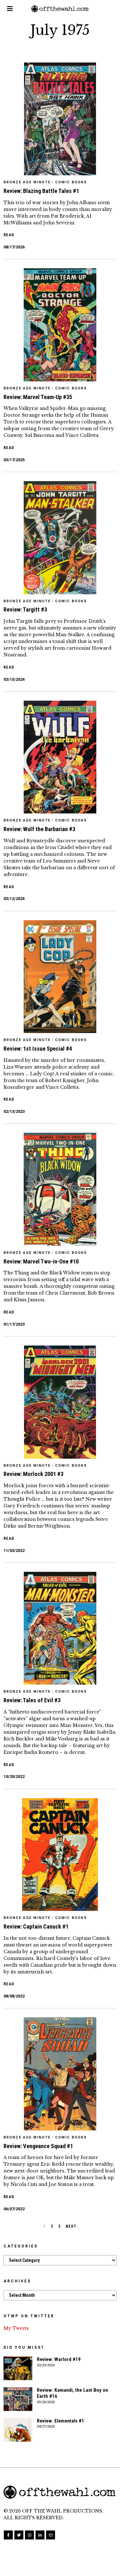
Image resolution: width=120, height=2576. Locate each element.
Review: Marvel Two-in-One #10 (41, 1261)
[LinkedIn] (40, 2535)
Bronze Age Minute (27, 182)
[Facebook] (8, 2535)
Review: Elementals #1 (60, 2421)
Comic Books (71, 182)
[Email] (51, 2535)
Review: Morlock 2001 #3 (33, 1474)
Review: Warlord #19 (59, 2359)
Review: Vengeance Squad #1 (38, 2146)
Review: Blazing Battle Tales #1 (41, 191)
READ (9, 235)
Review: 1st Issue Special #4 (38, 1049)
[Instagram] (29, 2535)
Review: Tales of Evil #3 (32, 1700)
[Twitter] (19, 2535)
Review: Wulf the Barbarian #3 (39, 829)
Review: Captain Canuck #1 (36, 1926)
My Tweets (16, 2328)
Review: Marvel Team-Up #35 (38, 397)
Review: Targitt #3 (25, 609)
